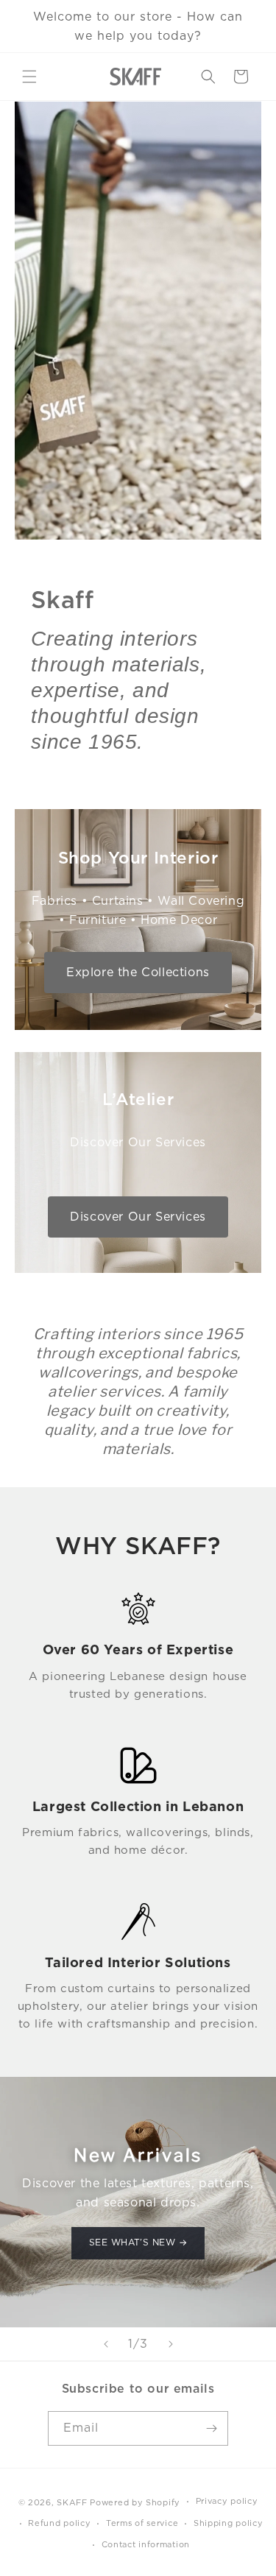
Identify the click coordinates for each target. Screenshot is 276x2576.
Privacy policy (227, 2501)
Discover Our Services (138, 1217)
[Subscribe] (211, 2428)
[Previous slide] (106, 2344)
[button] (29, 77)
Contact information (146, 2544)
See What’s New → (138, 2243)
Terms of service (142, 2523)
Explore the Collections (138, 972)
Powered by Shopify (135, 2502)
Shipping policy (229, 2523)
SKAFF (72, 2502)
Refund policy (59, 2523)
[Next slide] (171, 2344)
